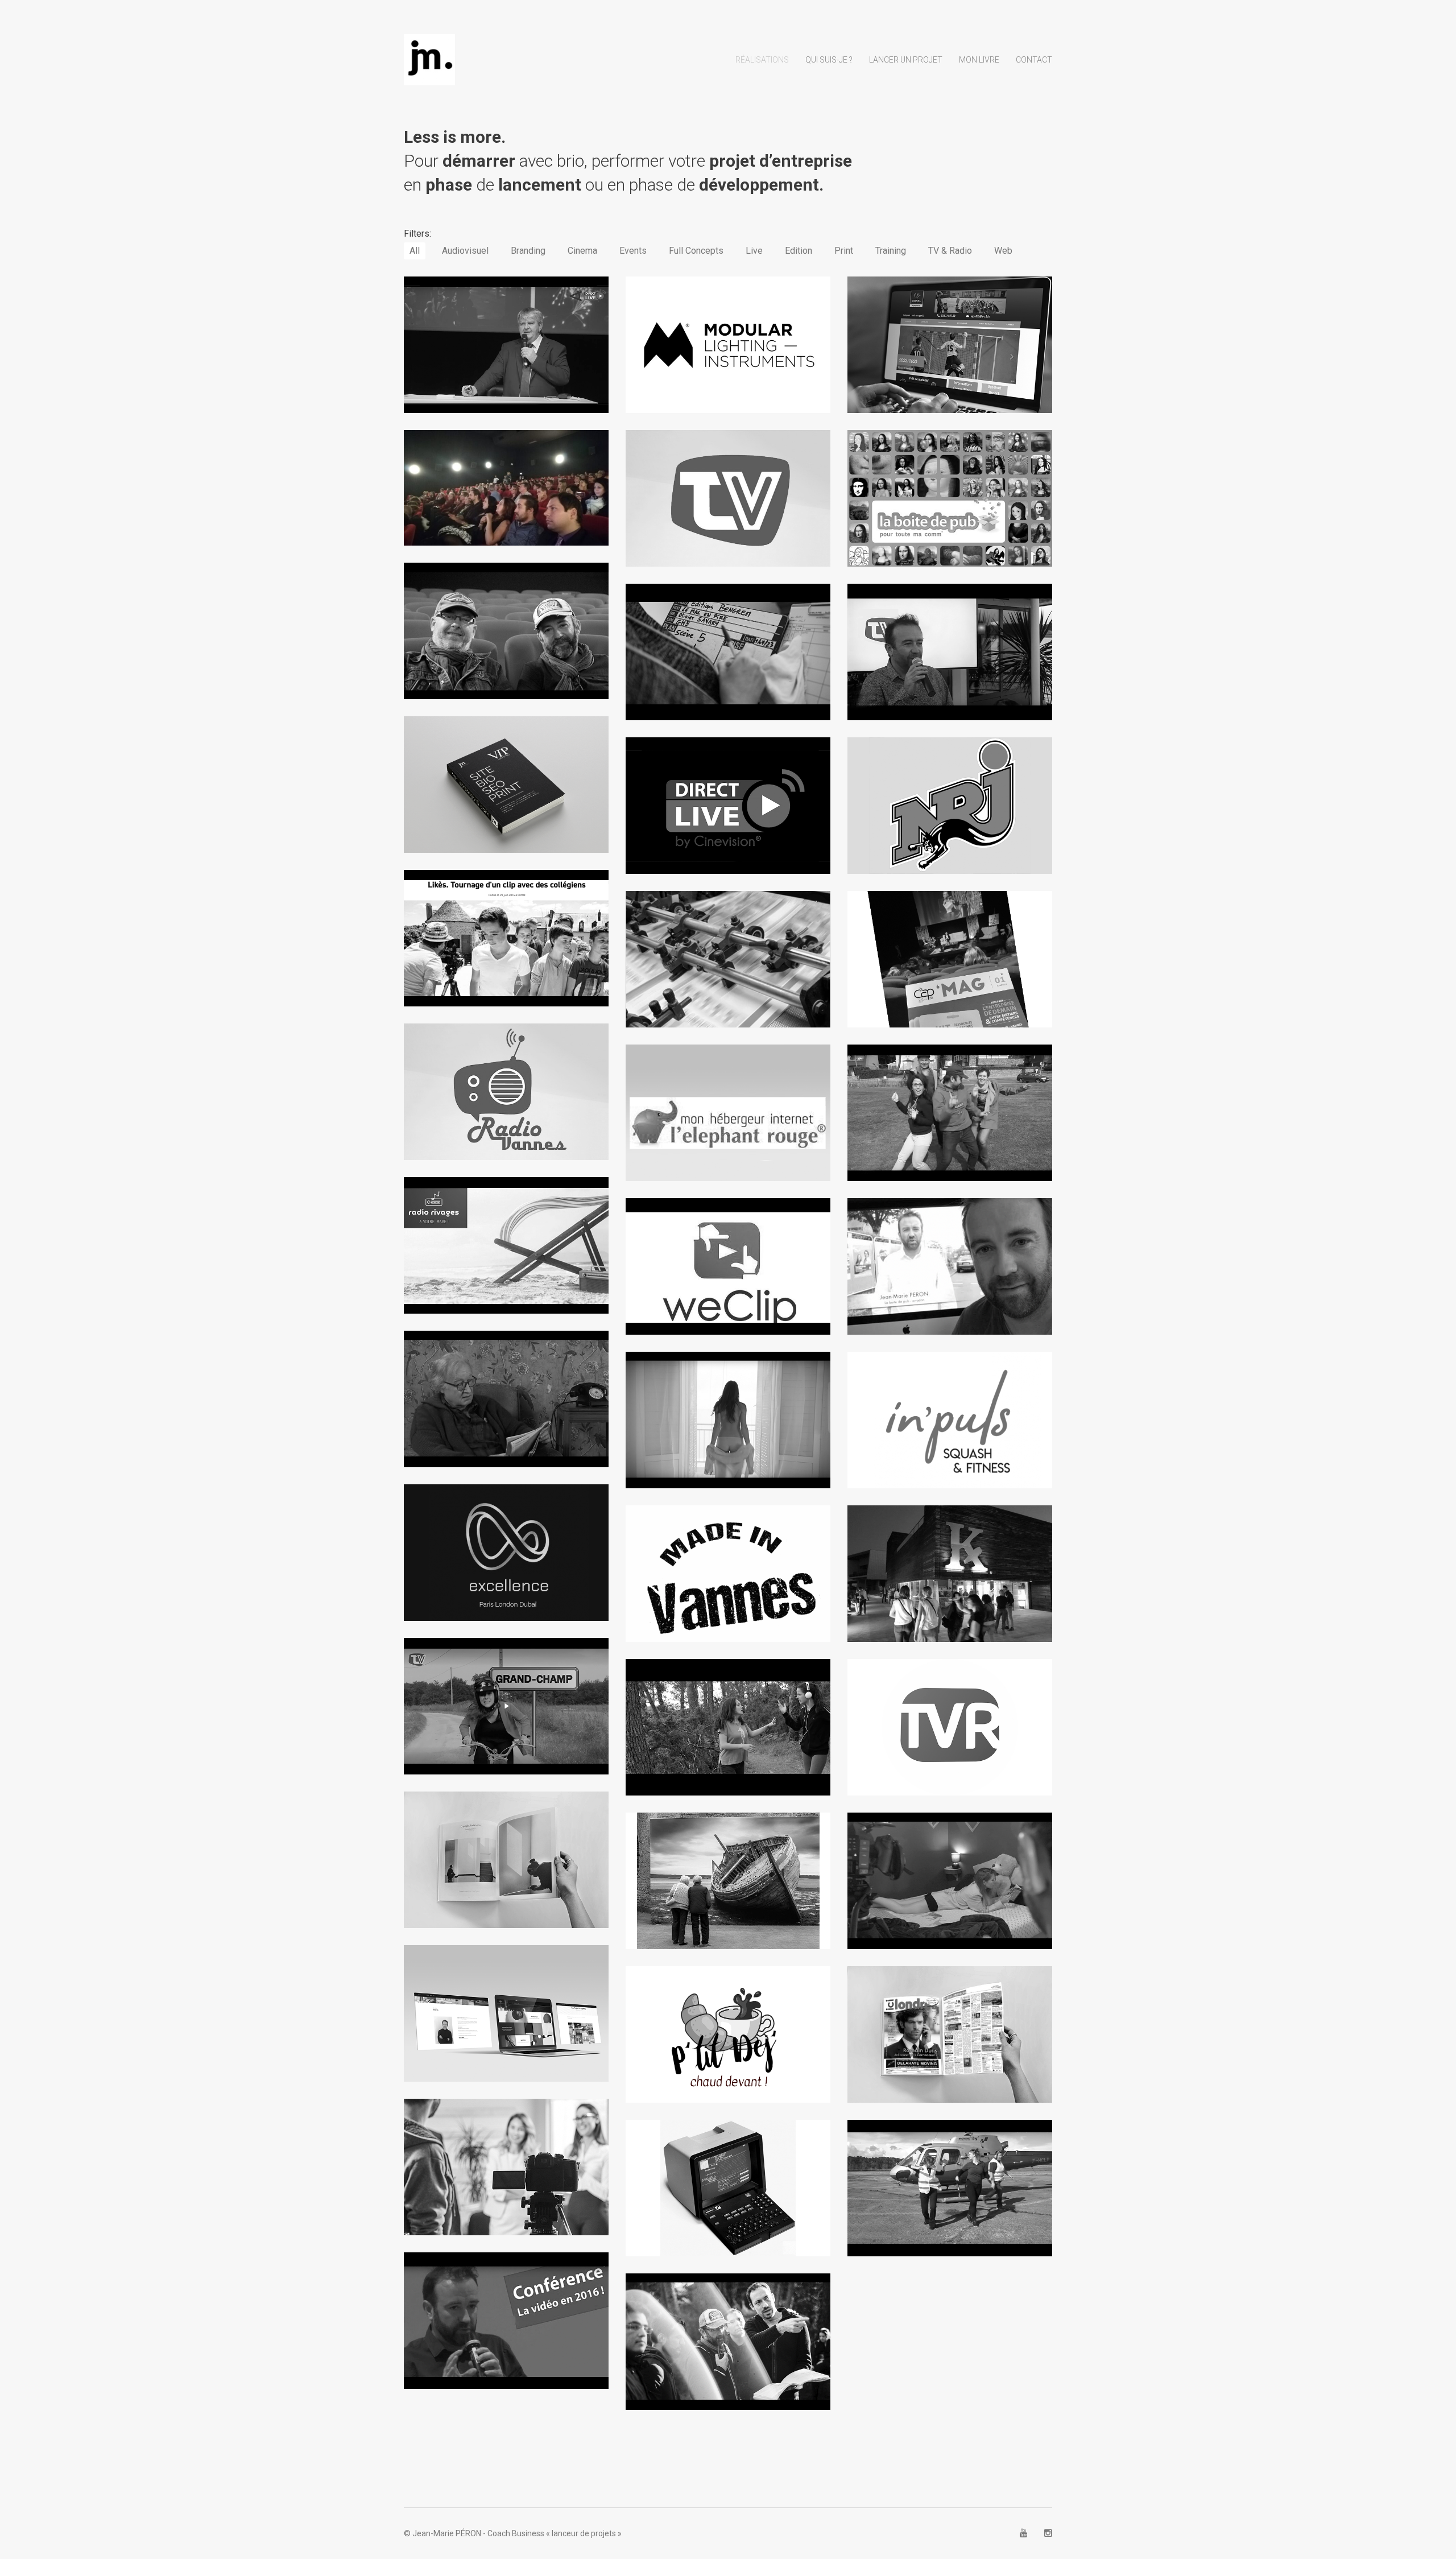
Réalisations (762, 60)
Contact (1034, 60)
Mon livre (979, 60)
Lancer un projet (906, 60)
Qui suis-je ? (829, 60)
